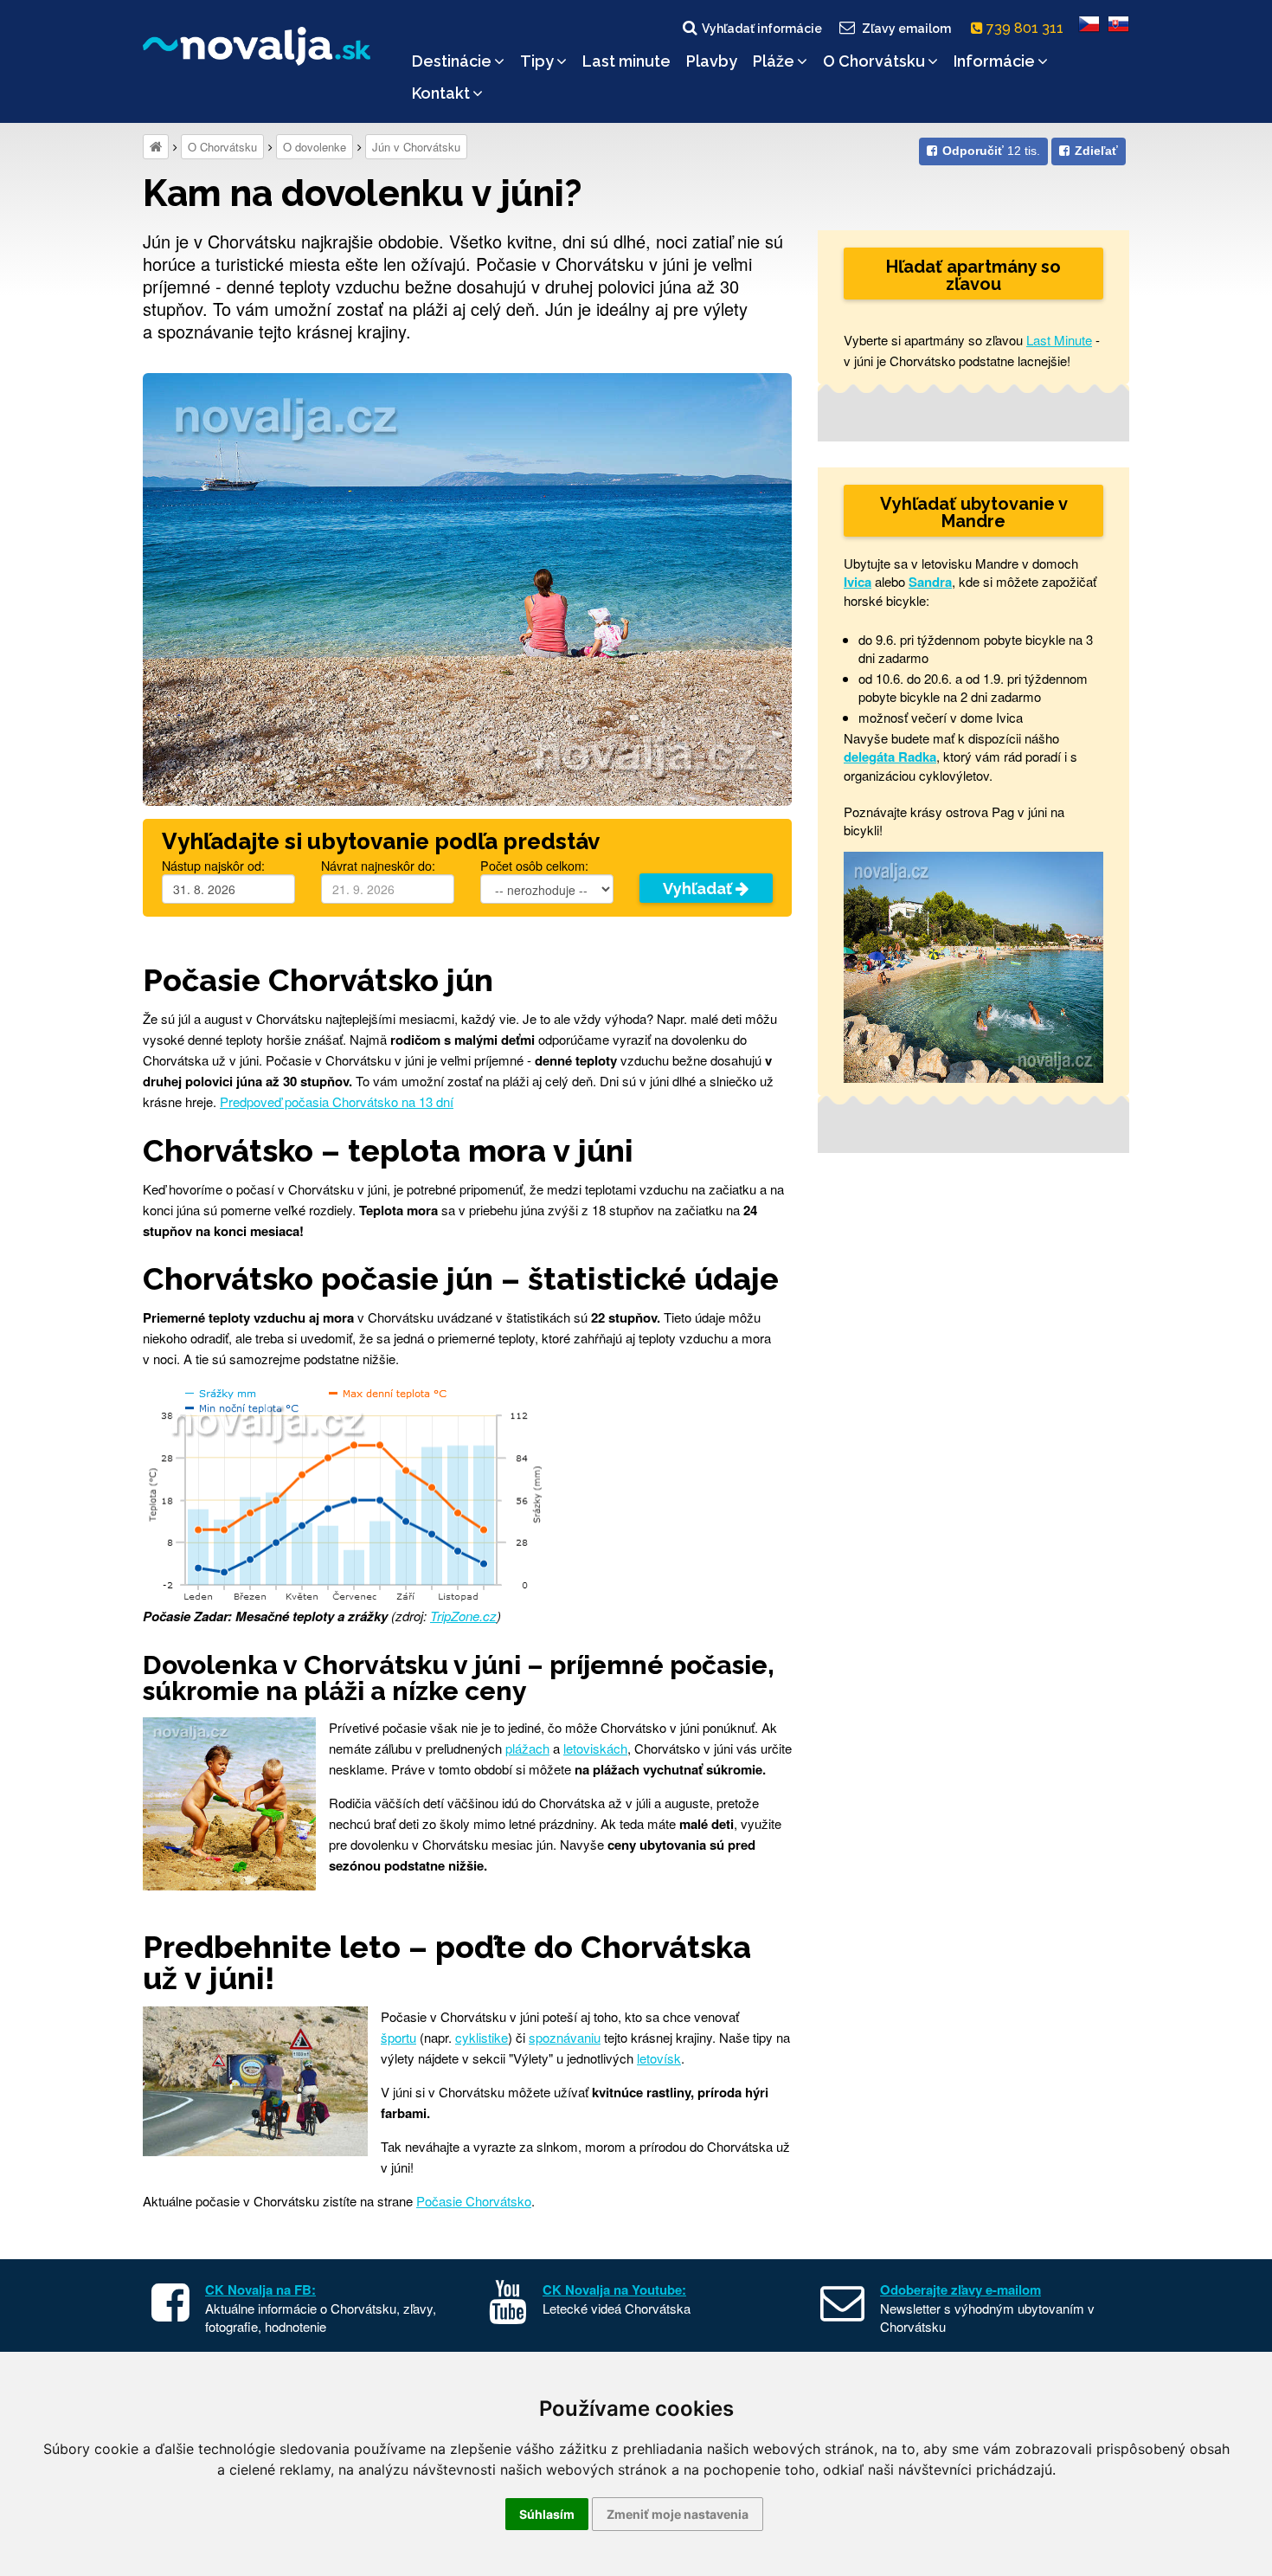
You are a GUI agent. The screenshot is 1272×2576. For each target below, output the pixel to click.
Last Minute (1059, 340)
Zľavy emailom (906, 29)
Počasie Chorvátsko (474, 2201)
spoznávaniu (565, 2037)
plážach (527, 1748)
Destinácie (452, 61)
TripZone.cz (463, 1616)
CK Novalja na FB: (260, 2289)
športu (398, 2037)
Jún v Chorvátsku (416, 147)
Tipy (537, 61)
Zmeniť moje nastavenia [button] (678, 2514)
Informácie (994, 61)
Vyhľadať (699, 889)
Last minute (626, 61)
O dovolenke (315, 147)
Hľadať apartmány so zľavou (973, 275)
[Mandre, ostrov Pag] (973, 966)
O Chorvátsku (874, 61)
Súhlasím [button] (547, 2514)
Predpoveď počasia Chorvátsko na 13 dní (337, 1101)
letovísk (659, 2058)
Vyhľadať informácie (762, 29)
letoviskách (595, 1748)
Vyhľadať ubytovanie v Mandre (974, 512)
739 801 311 (1027, 28)
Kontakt (441, 93)
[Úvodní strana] (156, 147)
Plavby (712, 61)
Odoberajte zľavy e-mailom (960, 2289)
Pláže (774, 61)
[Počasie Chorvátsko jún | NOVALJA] (467, 587)
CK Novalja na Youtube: (614, 2289)
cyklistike (482, 2037)
